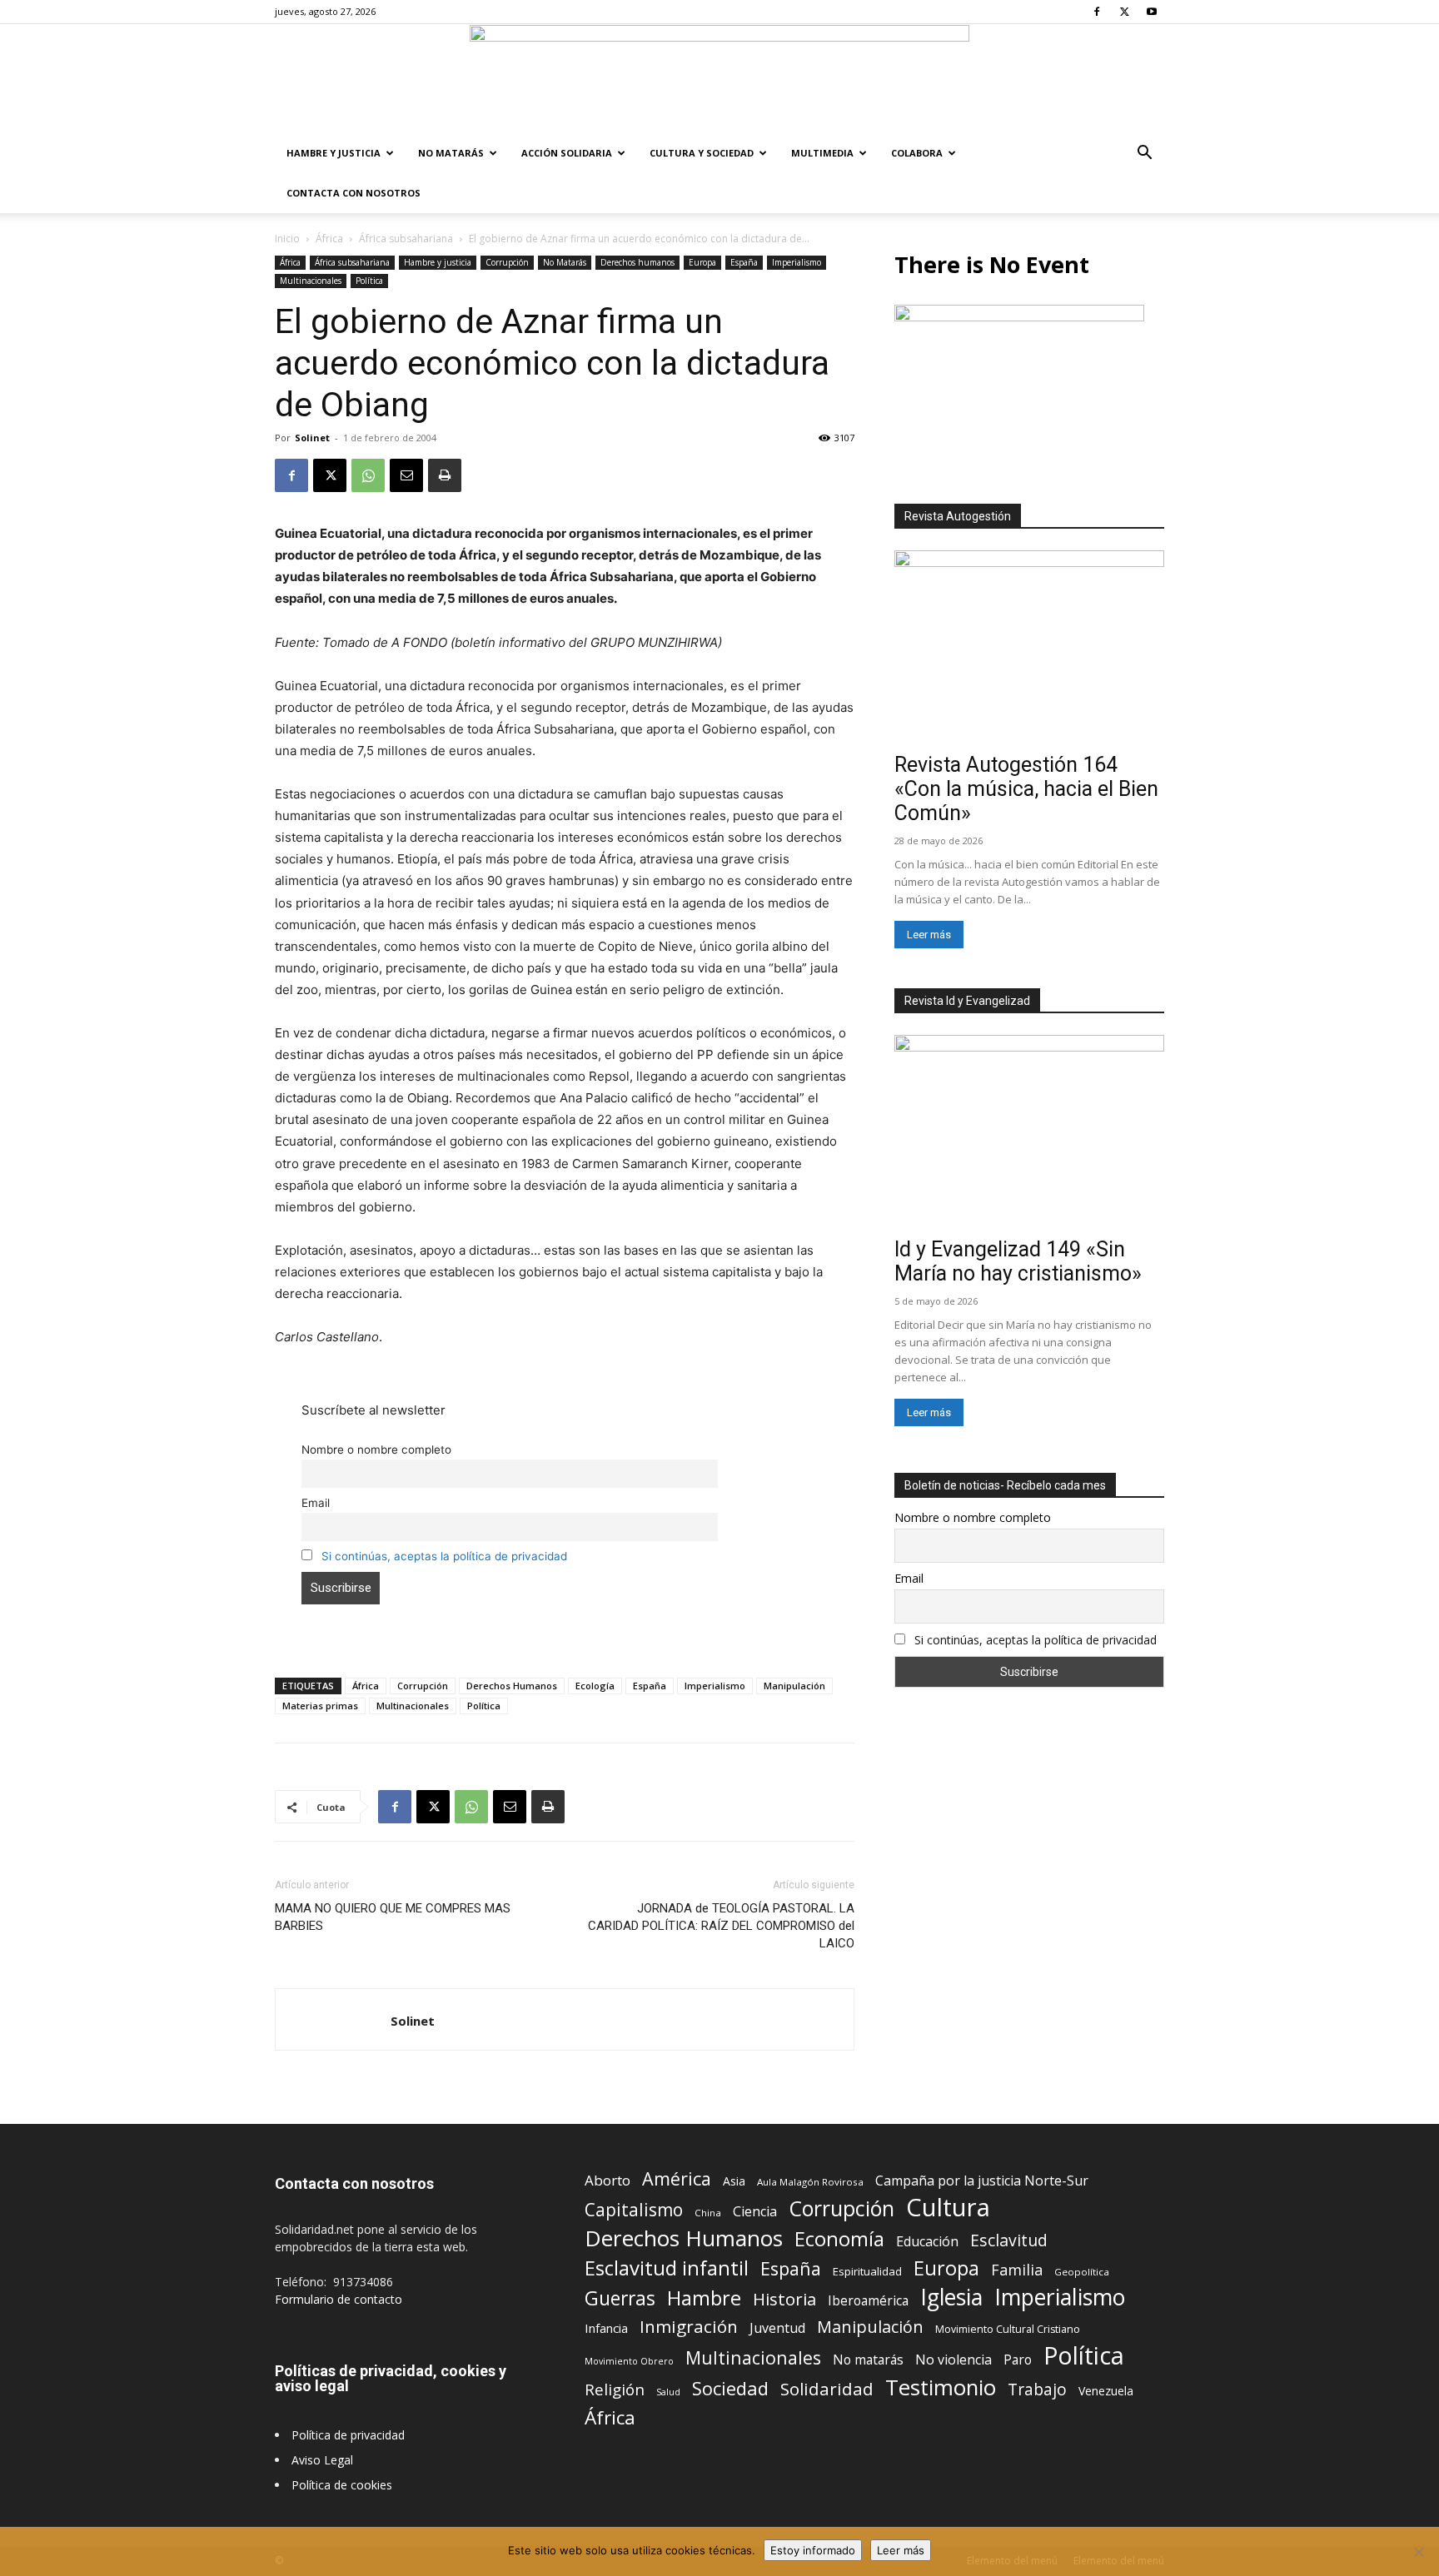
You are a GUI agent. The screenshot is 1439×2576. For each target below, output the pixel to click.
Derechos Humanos (512, 1686)
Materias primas (320, 1706)
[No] (1418, 2552)
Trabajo (1037, 2390)
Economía (839, 2239)
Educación (927, 2242)
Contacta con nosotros (354, 193)
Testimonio (941, 2387)
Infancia (606, 2328)
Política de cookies (342, 2485)
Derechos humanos (637, 262)
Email (316, 1503)
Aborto (607, 2180)
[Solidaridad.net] (719, 79)
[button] (1144, 154)
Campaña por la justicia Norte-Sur (982, 2181)
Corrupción (507, 262)
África (329, 239)
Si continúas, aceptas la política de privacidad (444, 1556)
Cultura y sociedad (702, 153)
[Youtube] (1152, 12)
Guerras (620, 2298)
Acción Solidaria (567, 153)
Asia (734, 2181)
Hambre (704, 2298)
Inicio (287, 239)
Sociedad (730, 2388)
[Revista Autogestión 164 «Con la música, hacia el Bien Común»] (1029, 648)
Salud (668, 2392)
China (708, 2213)
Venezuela (1106, 2391)
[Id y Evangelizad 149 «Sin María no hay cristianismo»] (1029, 1133)
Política (369, 281)
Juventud (777, 2328)
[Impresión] (445, 475)
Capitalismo (634, 2210)
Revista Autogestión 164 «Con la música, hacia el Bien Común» (1026, 789)
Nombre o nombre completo (376, 1450)
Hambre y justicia (334, 153)
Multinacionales (311, 281)
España (744, 262)
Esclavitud (1009, 2240)
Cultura (948, 2208)
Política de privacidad (348, 2435)
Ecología (595, 1686)
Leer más (929, 935)
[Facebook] (1097, 12)
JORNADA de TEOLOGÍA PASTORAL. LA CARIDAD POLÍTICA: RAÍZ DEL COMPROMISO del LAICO (721, 1926)
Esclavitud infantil (667, 2268)
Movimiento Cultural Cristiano (1008, 2329)
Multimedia (822, 153)
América (677, 2178)
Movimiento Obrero (629, 2361)
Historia (784, 2299)
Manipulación (794, 1686)
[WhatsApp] (368, 475)
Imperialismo (797, 262)
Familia (1017, 2270)
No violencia (954, 2360)
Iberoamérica (868, 2301)
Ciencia (755, 2212)
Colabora (917, 153)
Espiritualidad (867, 2271)
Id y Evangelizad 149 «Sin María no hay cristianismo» (1018, 1261)
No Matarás (451, 153)
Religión (615, 2389)
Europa (702, 262)
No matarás (868, 2360)
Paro (1018, 2360)
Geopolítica (1082, 2272)
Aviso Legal (322, 2460)
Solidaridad (827, 2389)
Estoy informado (813, 2550)
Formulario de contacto (339, 2299)
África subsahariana (406, 239)
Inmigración (689, 2327)
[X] (1124, 12)
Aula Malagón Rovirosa (810, 2182)
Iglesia (951, 2298)
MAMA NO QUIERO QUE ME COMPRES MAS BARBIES (393, 1917)
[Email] (406, 475)
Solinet (312, 438)
